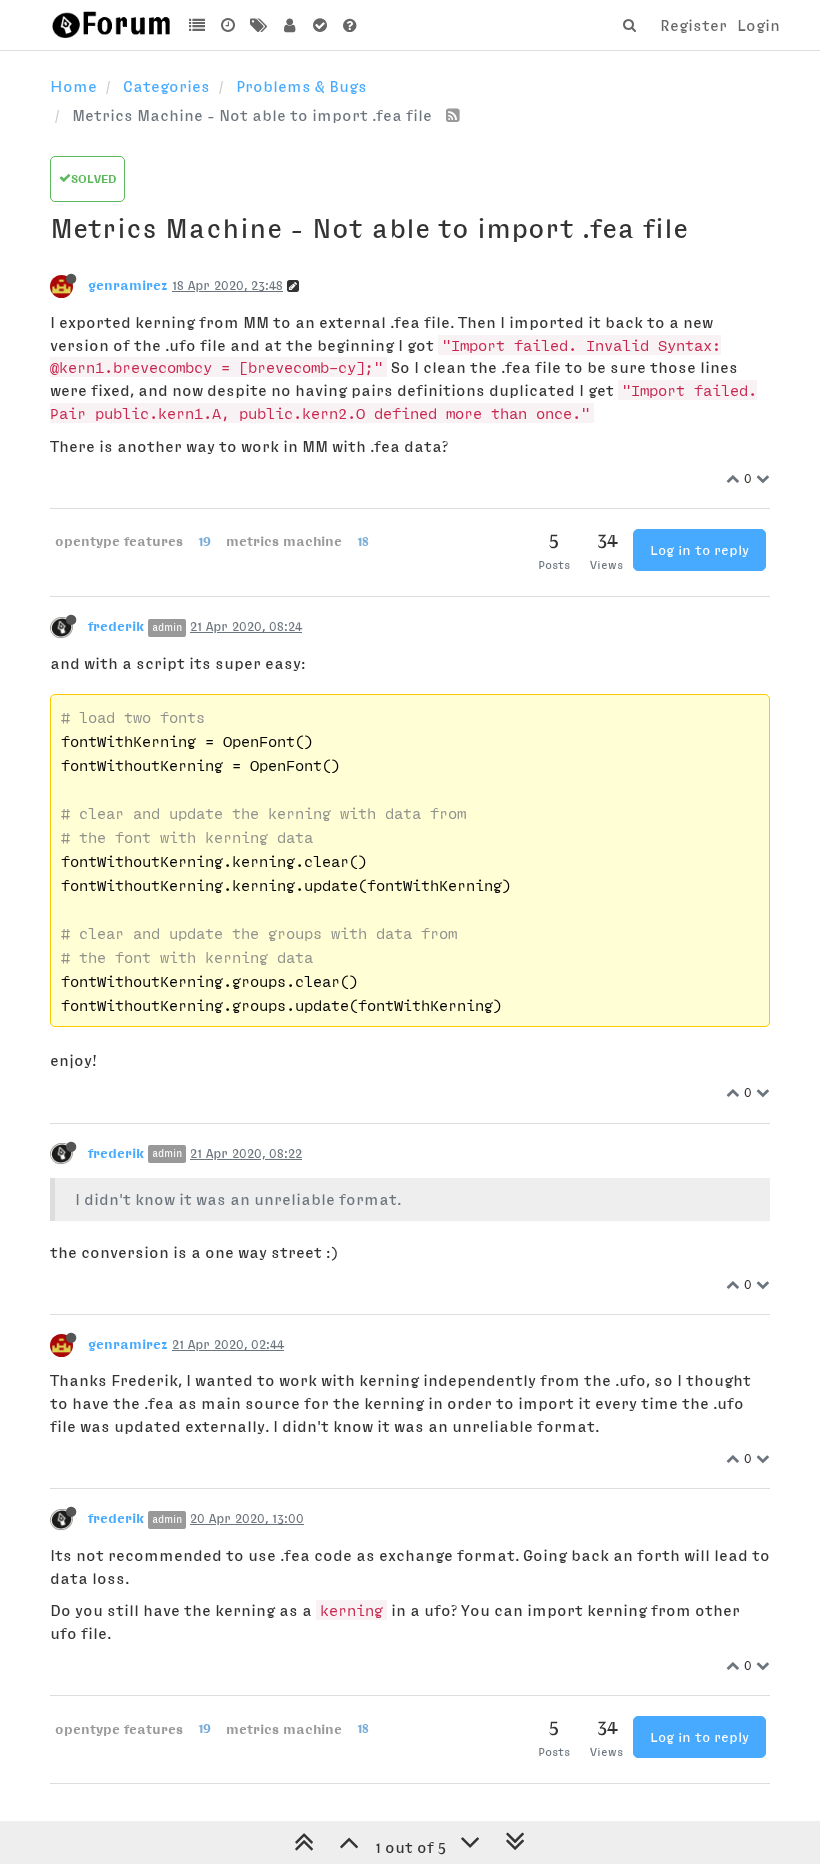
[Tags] (258, 25)
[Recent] (228, 25)
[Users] (289, 25)
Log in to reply (699, 550)
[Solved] (319, 25)
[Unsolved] (350, 25)
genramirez (128, 285)
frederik (116, 626)
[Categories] (197, 25)
